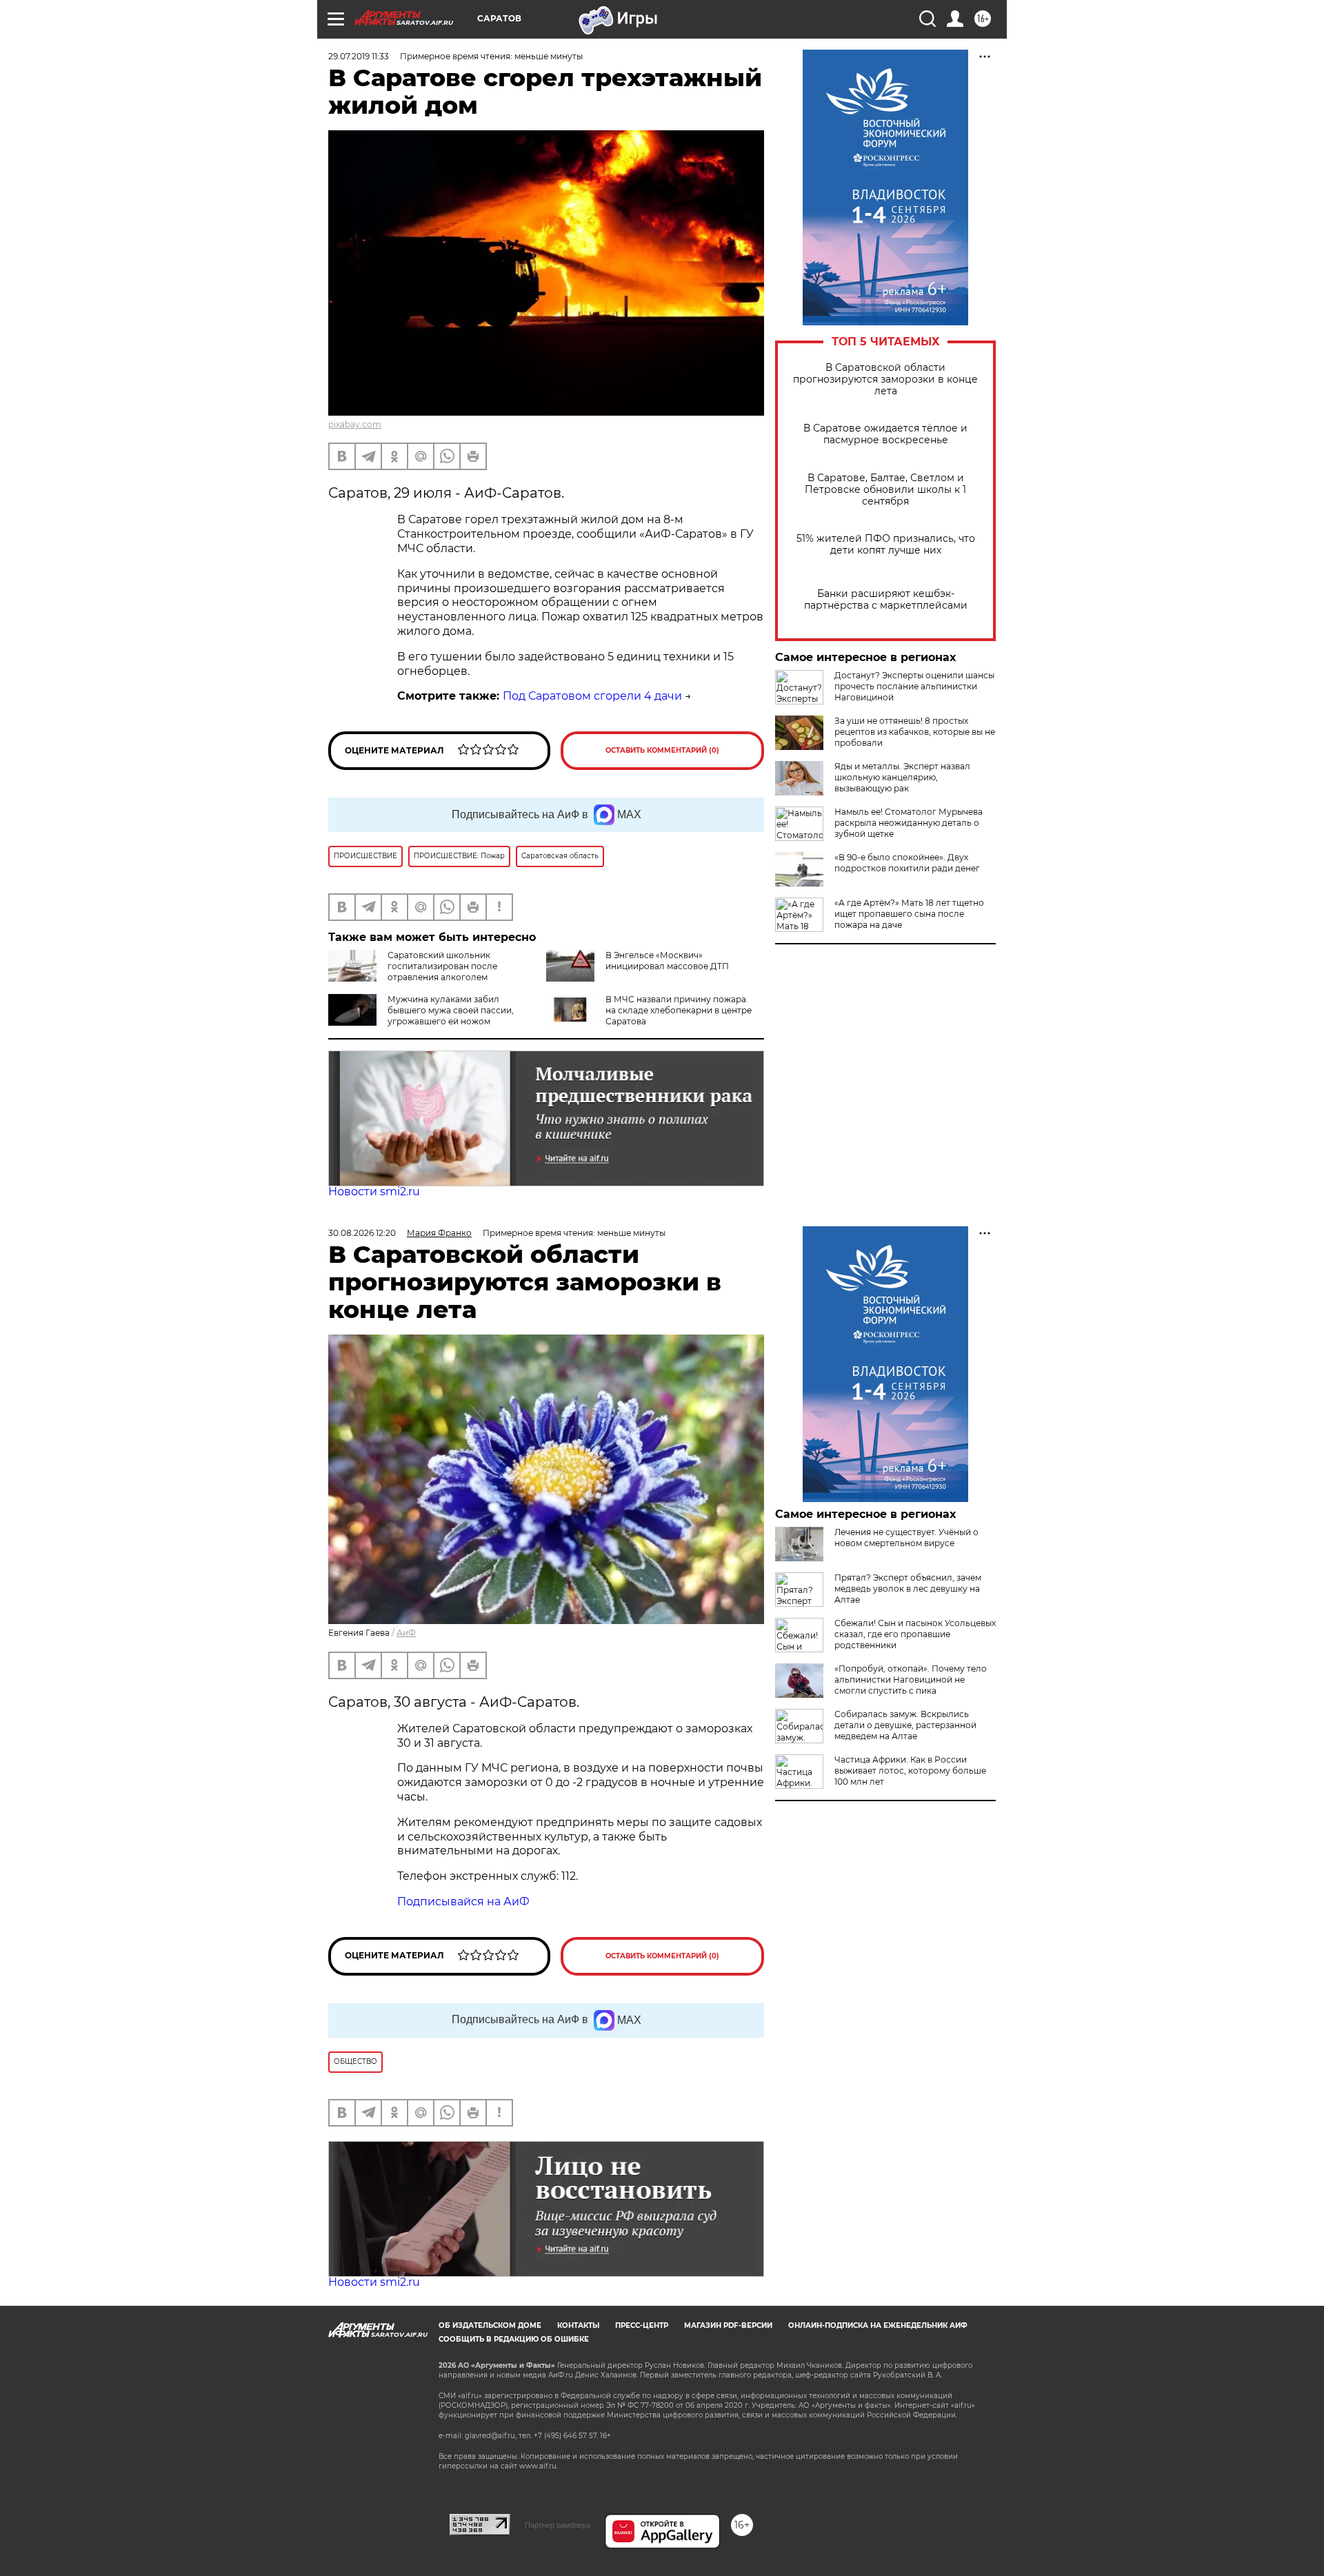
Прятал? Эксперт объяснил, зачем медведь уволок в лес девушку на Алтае (908, 1589)
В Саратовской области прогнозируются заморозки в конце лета (885, 379)
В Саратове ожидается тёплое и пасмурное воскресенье (885, 434)
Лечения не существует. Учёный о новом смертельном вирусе (906, 1538)
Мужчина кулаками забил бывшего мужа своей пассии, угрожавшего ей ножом (451, 1010)
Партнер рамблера (558, 2525)
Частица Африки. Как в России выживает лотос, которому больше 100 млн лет (910, 1771)
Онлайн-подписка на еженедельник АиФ (878, 2325)
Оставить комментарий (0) (662, 750)
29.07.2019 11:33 (359, 56)
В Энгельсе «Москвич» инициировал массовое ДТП (667, 961)
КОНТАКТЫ (578, 2325)
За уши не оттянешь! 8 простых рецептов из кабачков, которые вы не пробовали (915, 732)
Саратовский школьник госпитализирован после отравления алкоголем (442, 966)
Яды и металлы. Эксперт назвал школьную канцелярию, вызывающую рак (902, 777)
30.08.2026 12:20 (362, 1233)
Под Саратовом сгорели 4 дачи (592, 696)
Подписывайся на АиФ (463, 1901)
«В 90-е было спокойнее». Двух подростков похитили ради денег (907, 863)
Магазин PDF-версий (728, 2325)
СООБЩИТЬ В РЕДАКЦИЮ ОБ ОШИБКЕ (514, 2339)
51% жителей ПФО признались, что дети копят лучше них (886, 545)
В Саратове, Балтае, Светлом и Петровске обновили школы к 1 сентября (885, 490)
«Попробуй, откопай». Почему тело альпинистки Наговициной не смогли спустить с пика (911, 1680)
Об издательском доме (490, 2325)
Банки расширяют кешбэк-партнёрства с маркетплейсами (886, 600)
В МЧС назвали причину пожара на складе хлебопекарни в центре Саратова (679, 1010)
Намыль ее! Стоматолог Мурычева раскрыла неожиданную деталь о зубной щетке (909, 823)
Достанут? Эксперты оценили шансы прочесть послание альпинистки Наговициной (914, 686)
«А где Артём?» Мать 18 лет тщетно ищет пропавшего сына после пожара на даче (909, 914)
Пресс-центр (642, 2325)
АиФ (406, 1633)
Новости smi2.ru (374, 1191)
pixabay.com (355, 424)
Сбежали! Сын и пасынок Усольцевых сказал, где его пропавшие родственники (915, 1634)
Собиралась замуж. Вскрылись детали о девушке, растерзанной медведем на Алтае (905, 1725)
